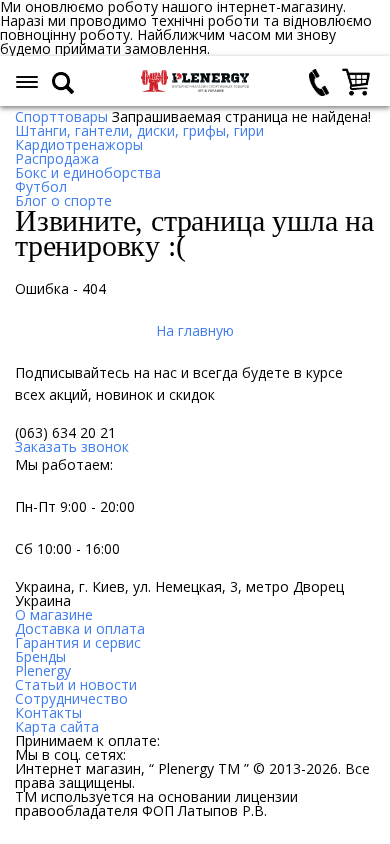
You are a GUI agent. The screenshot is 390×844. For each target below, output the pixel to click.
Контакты (48, 712)
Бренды (40, 656)
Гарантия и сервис (78, 642)
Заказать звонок (72, 446)
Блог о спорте (63, 200)
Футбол (41, 186)
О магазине (54, 614)
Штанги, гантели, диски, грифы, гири (139, 130)
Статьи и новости (76, 684)
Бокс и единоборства (88, 172)
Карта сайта (57, 726)
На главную (195, 330)
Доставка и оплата (80, 628)
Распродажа (57, 158)
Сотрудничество (71, 698)
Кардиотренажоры (79, 144)
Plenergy (43, 670)
